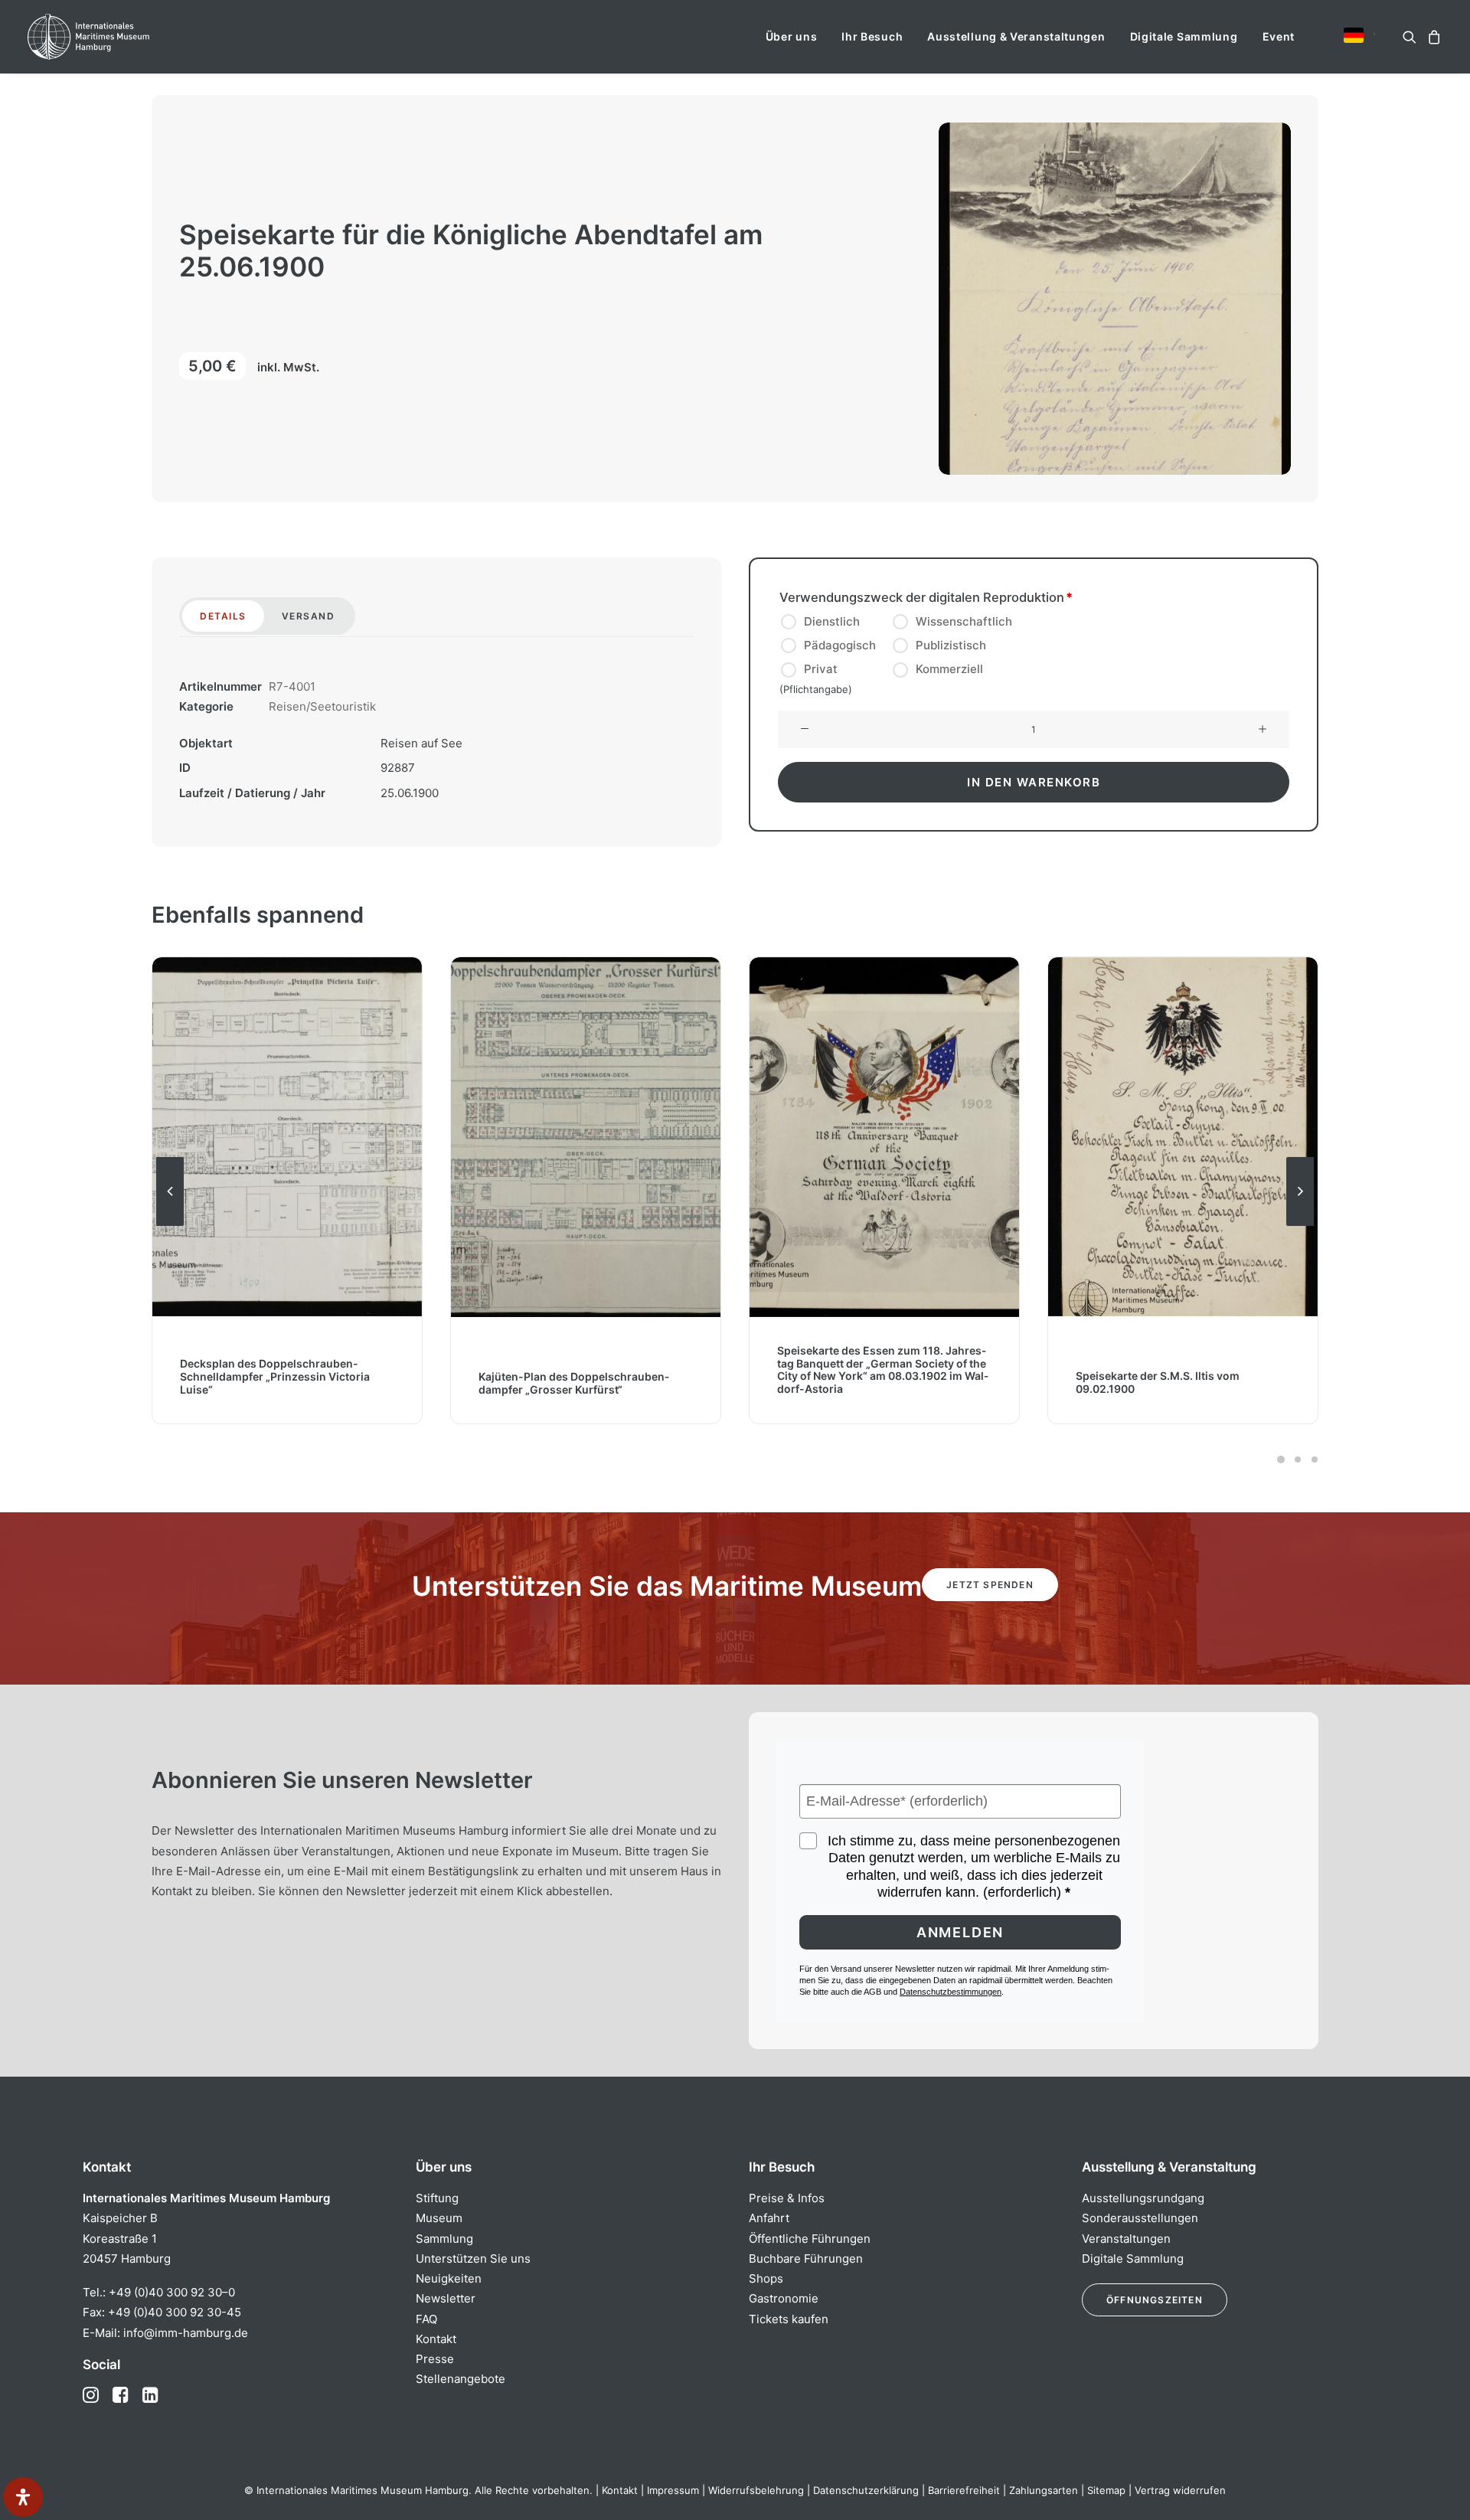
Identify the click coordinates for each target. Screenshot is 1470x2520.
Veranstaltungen (1126, 2239)
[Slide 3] (1312, 1459)
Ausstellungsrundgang (1143, 2198)
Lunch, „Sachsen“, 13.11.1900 (1150, 1389)
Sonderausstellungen (1140, 2218)
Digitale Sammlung (1184, 36)
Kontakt (436, 2339)
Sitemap (1106, 2490)
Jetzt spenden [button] (990, 1585)
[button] (1354, 35)
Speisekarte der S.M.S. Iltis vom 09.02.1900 (859, 1382)
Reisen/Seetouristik (322, 706)
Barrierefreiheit (964, 2490)
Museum (439, 2218)
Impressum (673, 2490)
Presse (435, 2359)
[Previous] (170, 1225)
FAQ (426, 2319)
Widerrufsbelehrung (756, 2490)
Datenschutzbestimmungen (951, 1992)
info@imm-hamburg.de (186, 2333)
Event (1279, 36)
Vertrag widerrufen (1180, 2490)
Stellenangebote (461, 2379)
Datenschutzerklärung (866, 2490)
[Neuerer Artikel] (1300, 1225)
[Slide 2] (1298, 1459)
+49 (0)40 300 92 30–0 (172, 2292)
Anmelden (960, 1932)
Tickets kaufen (789, 2319)
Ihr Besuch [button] (872, 36)
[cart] (1432, 37)
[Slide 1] (1281, 1459)
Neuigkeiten (449, 2278)
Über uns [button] (792, 36)
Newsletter (446, 2298)
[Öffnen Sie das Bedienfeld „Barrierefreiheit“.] (23, 2497)
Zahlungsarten (1044, 2490)
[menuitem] (792, 37)
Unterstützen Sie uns (473, 2259)
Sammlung (444, 2239)
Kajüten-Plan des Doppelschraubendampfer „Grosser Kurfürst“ (275, 1382)
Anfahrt (769, 2218)
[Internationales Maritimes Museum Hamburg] (118, 37)
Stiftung (437, 2198)
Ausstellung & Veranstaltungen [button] (1016, 36)
